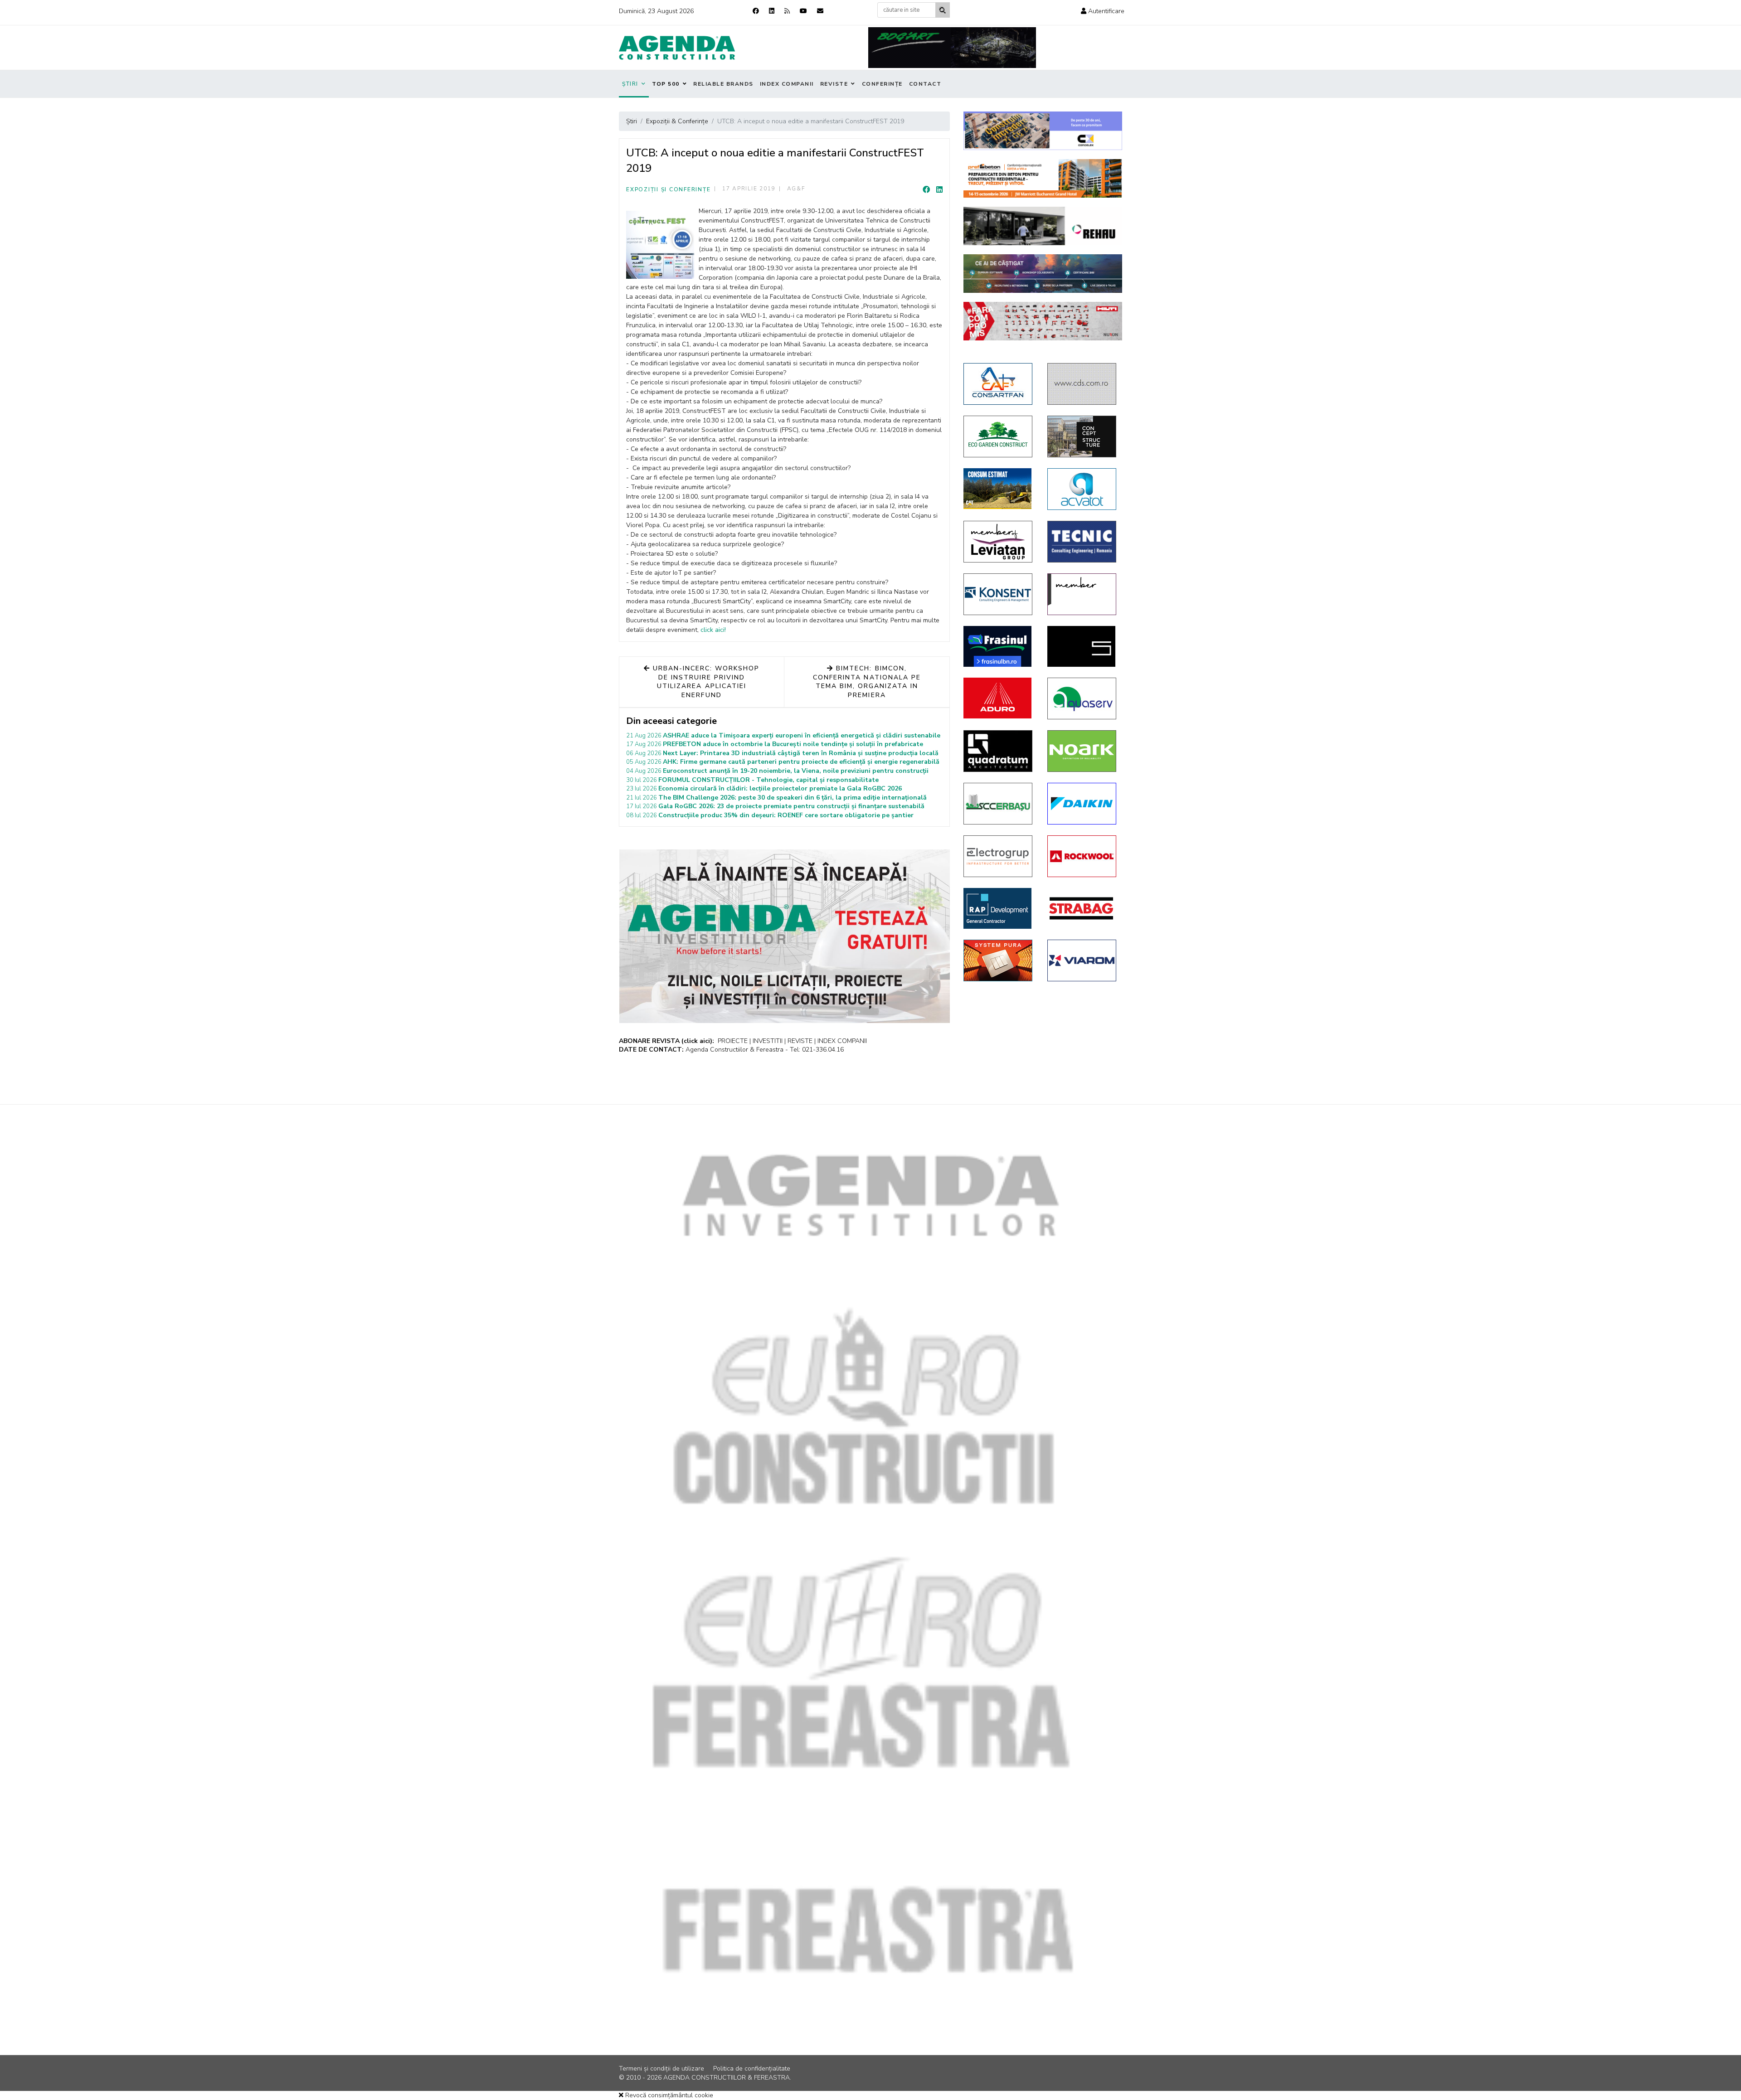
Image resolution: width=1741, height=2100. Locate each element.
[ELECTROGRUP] (999, 856)
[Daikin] (1082, 804)
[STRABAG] (1082, 908)
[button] (1103, 11)
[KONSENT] (999, 594)
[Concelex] (1043, 131)
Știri (630, 84)
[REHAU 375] (1043, 226)
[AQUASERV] (1082, 698)
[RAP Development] (999, 908)
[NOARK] (1082, 751)
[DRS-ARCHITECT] (1082, 646)
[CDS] (1082, 384)
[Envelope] (820, 11)
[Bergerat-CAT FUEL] (999, 489)
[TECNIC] (1082, 542)
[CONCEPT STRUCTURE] (1082, 436)
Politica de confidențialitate (752, 2068)
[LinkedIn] (939, 190)
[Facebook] (756, 11)
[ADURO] (999, 698)
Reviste (834, 84)
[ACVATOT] (1082, 489)
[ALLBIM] (1043, 274)
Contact (925, 84)
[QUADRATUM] (999, 751)
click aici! (713, 630)
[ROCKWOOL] (1082, 856)
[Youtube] (803, 11)
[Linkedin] (772, 11)
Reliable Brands (723, 84)
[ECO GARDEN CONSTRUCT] (999, 436)
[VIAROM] (1082, 960)
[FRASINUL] (999, 646)
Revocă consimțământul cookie (668, 2095)
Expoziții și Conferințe (668, 189)
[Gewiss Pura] (999, 960)
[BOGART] (952, 48)
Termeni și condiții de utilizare (661, 2068)
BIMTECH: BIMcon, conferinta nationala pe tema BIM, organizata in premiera (867, 682)
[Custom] (787, 11)
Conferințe (882, 84)
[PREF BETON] (1043, 178)
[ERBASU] (999, 804)
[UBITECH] (999, 542)
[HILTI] (1043, 321)
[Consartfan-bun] (999, 384)
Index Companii (787, 84)
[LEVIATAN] (1082, 594)
